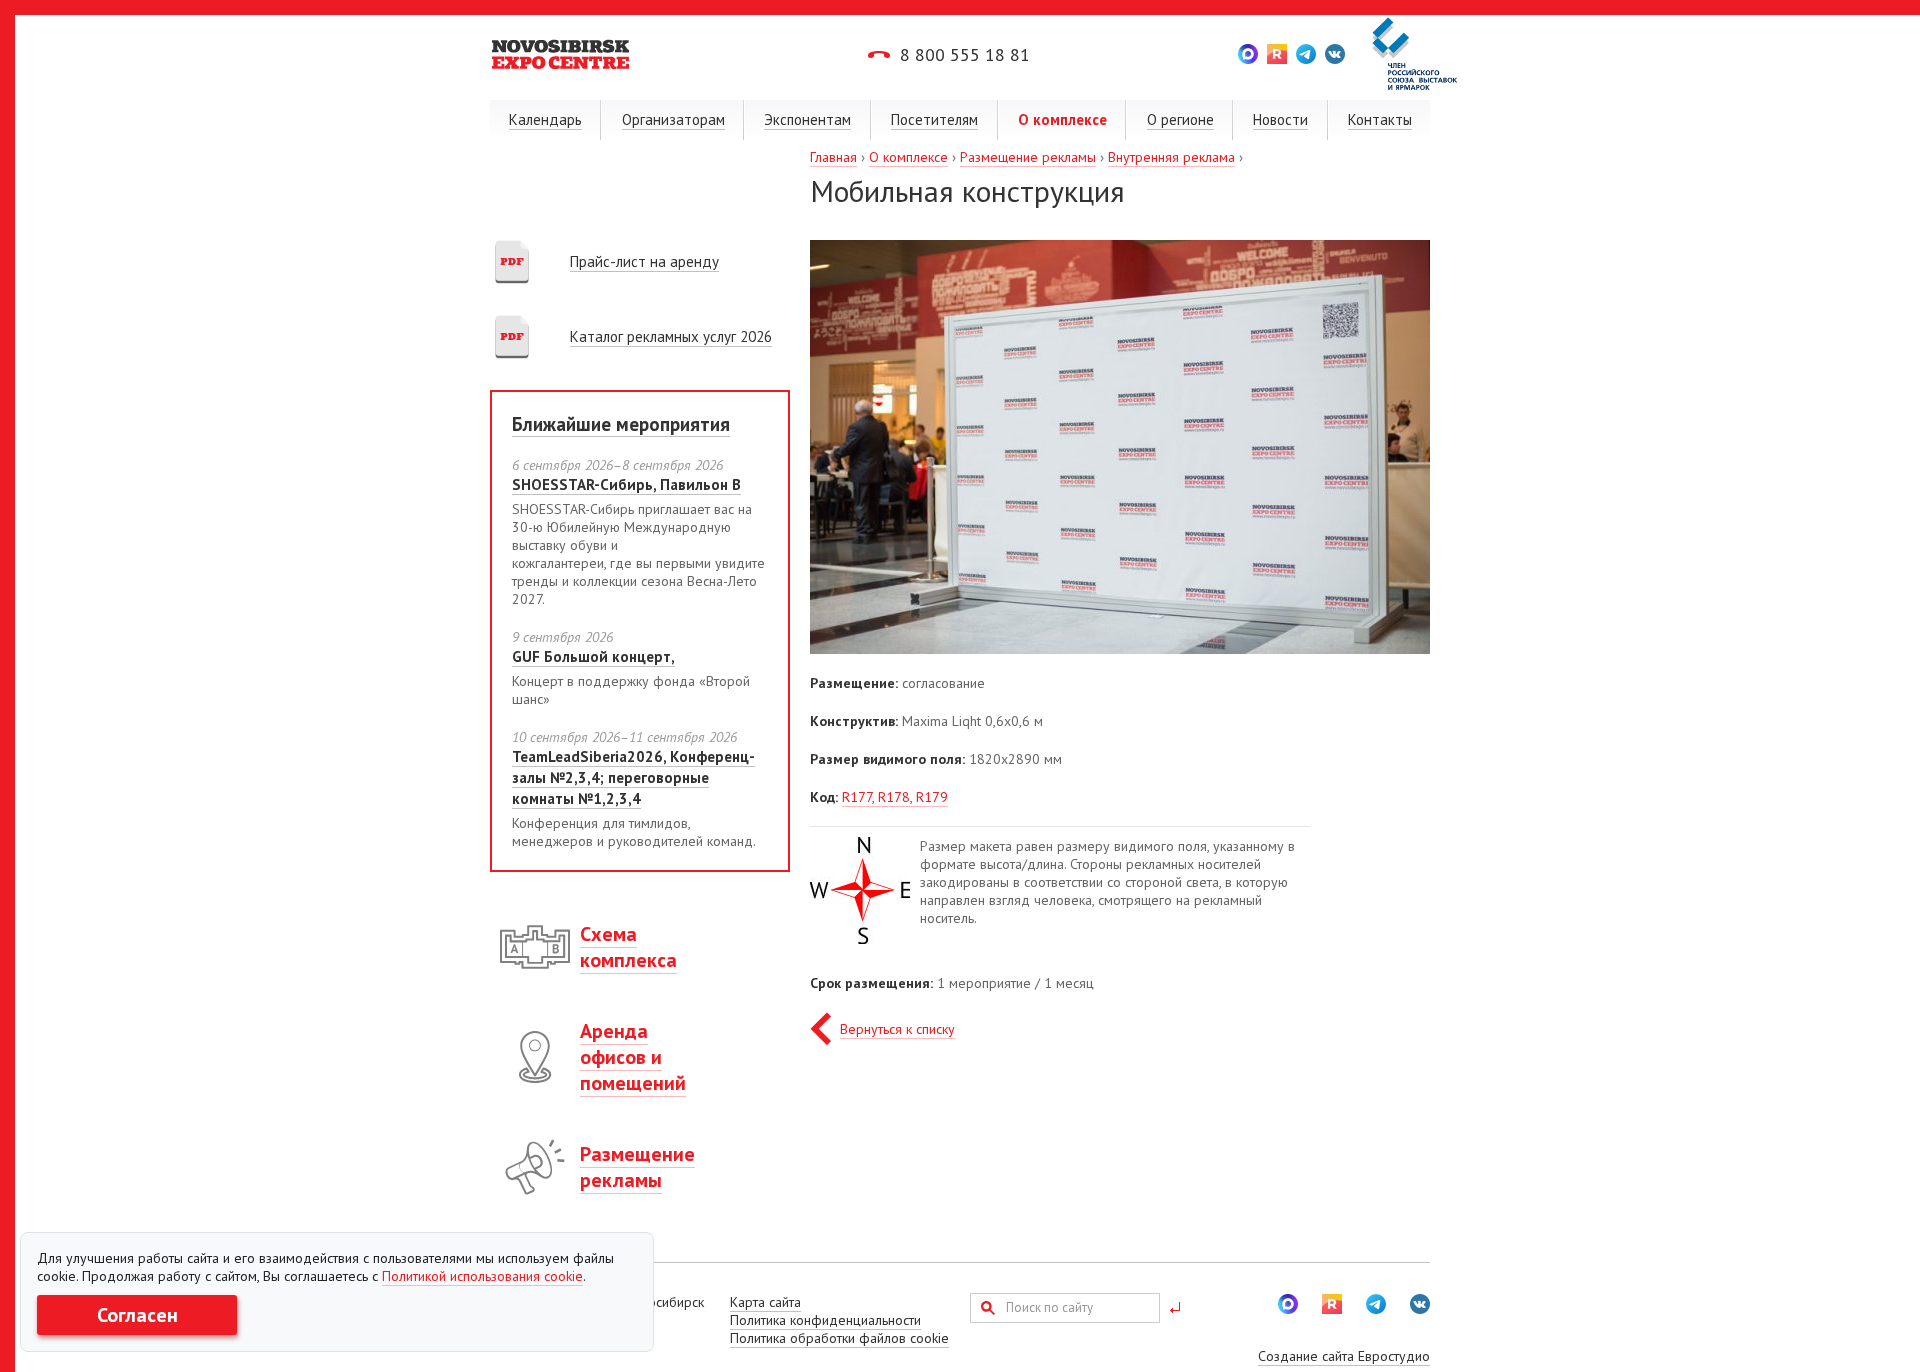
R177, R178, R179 (895, 797)
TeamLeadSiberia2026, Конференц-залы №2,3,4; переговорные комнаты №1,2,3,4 (633, 777)
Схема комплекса (628, 947)
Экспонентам (807, 119)
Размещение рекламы (1028, 157)
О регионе (1180, 119)
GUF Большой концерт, (593, 656)
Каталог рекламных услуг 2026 (671, 336)
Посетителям (934, 119)
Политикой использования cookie (482, 1276)
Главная (833, 157)
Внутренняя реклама (1171, 157)
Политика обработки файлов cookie (839, 1338)
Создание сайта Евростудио (1344, 1356)
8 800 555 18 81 (965, 54)
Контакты (1380, 119)
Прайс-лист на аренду (644, 261)
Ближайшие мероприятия (621, 424)
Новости (1280, 119)
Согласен (137, 1315)
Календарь (545, 119)
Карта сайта (765, 1302)
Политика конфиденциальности (825, 1320)
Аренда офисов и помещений (633, 1057)
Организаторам (673, 119)
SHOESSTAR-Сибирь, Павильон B (626, 484)
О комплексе (1062, 119)
